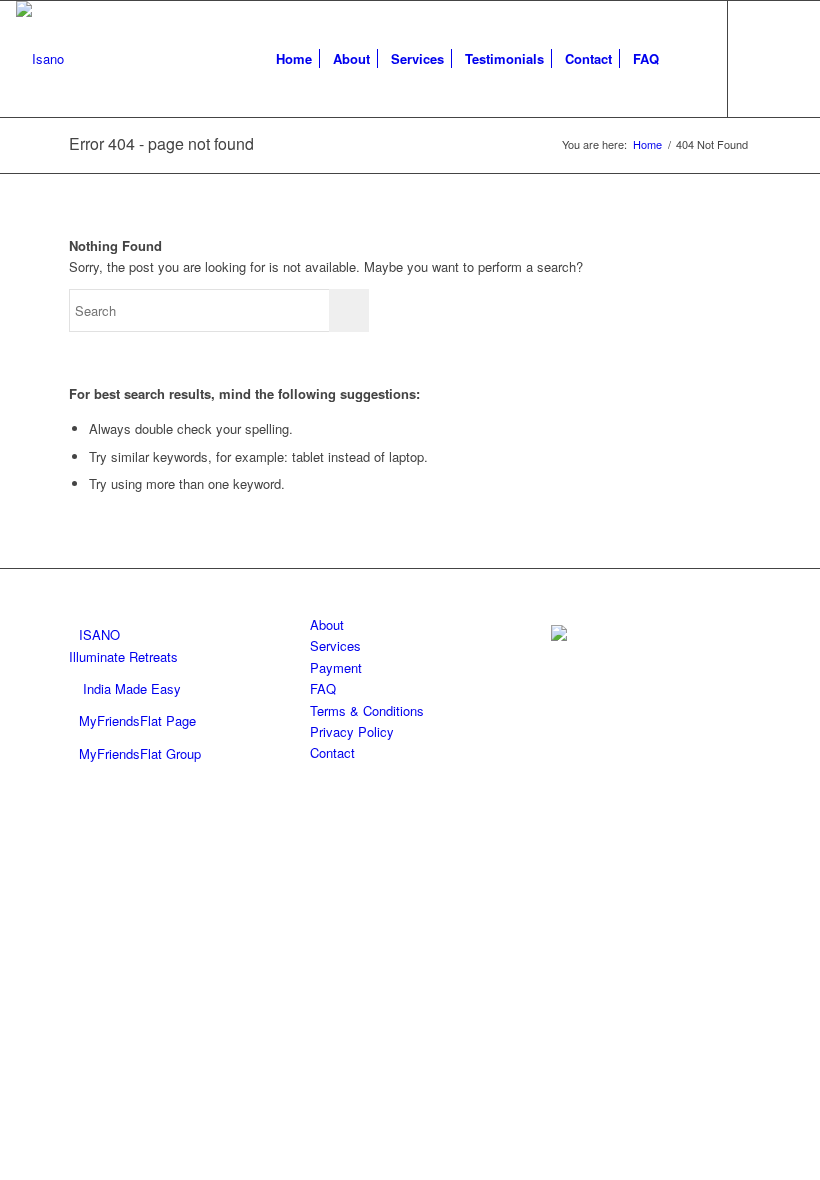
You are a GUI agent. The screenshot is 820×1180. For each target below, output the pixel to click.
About (327, 624)
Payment (336, 667)
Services (335, 645)
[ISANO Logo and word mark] (40, 59)
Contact (332, 752)
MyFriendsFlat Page (137, 720)
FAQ (323, 688)
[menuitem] (294, 59)
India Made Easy (132, 688)
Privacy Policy (352, 731)
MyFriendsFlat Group (140, 753)
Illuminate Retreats (123, 656)
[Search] (685, 59)
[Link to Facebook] (759, 58)
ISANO (99, 634)
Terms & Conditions (367, 710)
